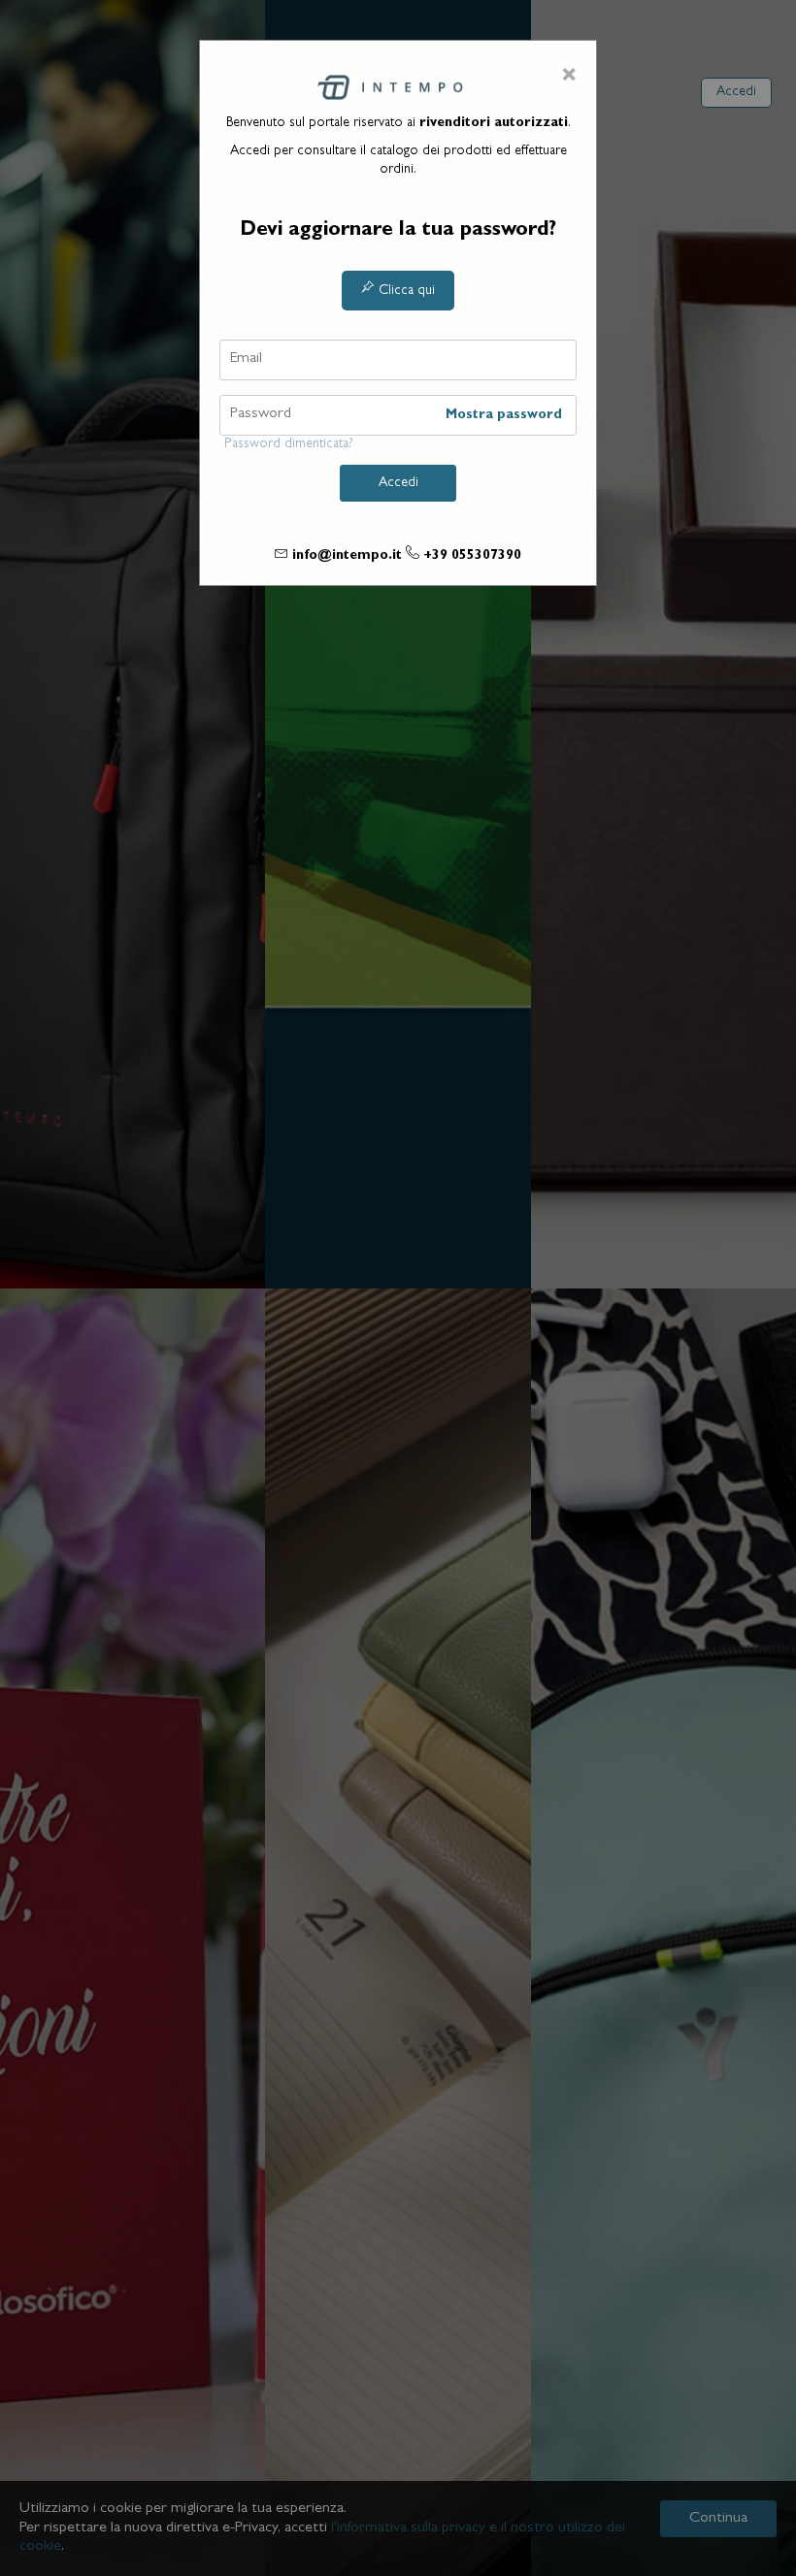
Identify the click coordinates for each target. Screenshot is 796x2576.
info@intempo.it (347, 556)
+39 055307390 (472, 556)
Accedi (231, 141)
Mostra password (504, 415)
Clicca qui (405, 291)
